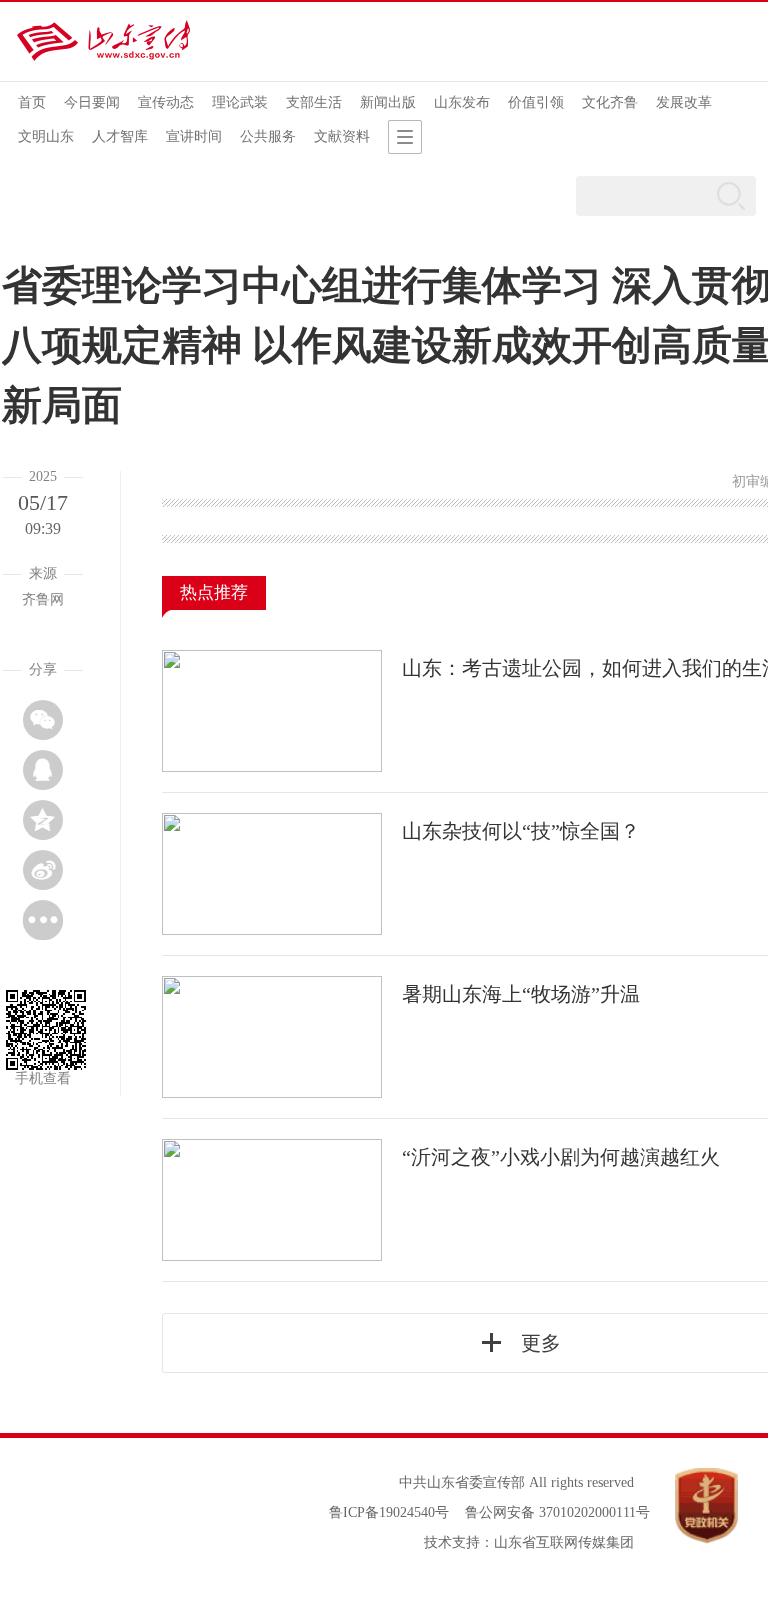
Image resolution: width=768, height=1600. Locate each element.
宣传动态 (166, 102)
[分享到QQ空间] (43, 820)
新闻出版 (388, 102)
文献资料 (342, 136)
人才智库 (120, 136)
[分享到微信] (43, 720)
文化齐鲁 (610, 102)
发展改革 (684, 102)
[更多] (43, 920)
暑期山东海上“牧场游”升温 (521, 994)
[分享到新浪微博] (43, 870)
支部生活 (314, 102)
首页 (32, 102)
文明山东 (46, 136)
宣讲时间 (194, 136)
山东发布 (462, 102)
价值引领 (536, 102)
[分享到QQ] (43, 770)
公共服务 (268, 136)
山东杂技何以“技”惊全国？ (521, 831)
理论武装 (240, 102)
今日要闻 (92, 102)
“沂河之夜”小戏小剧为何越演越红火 (561, 1157)
